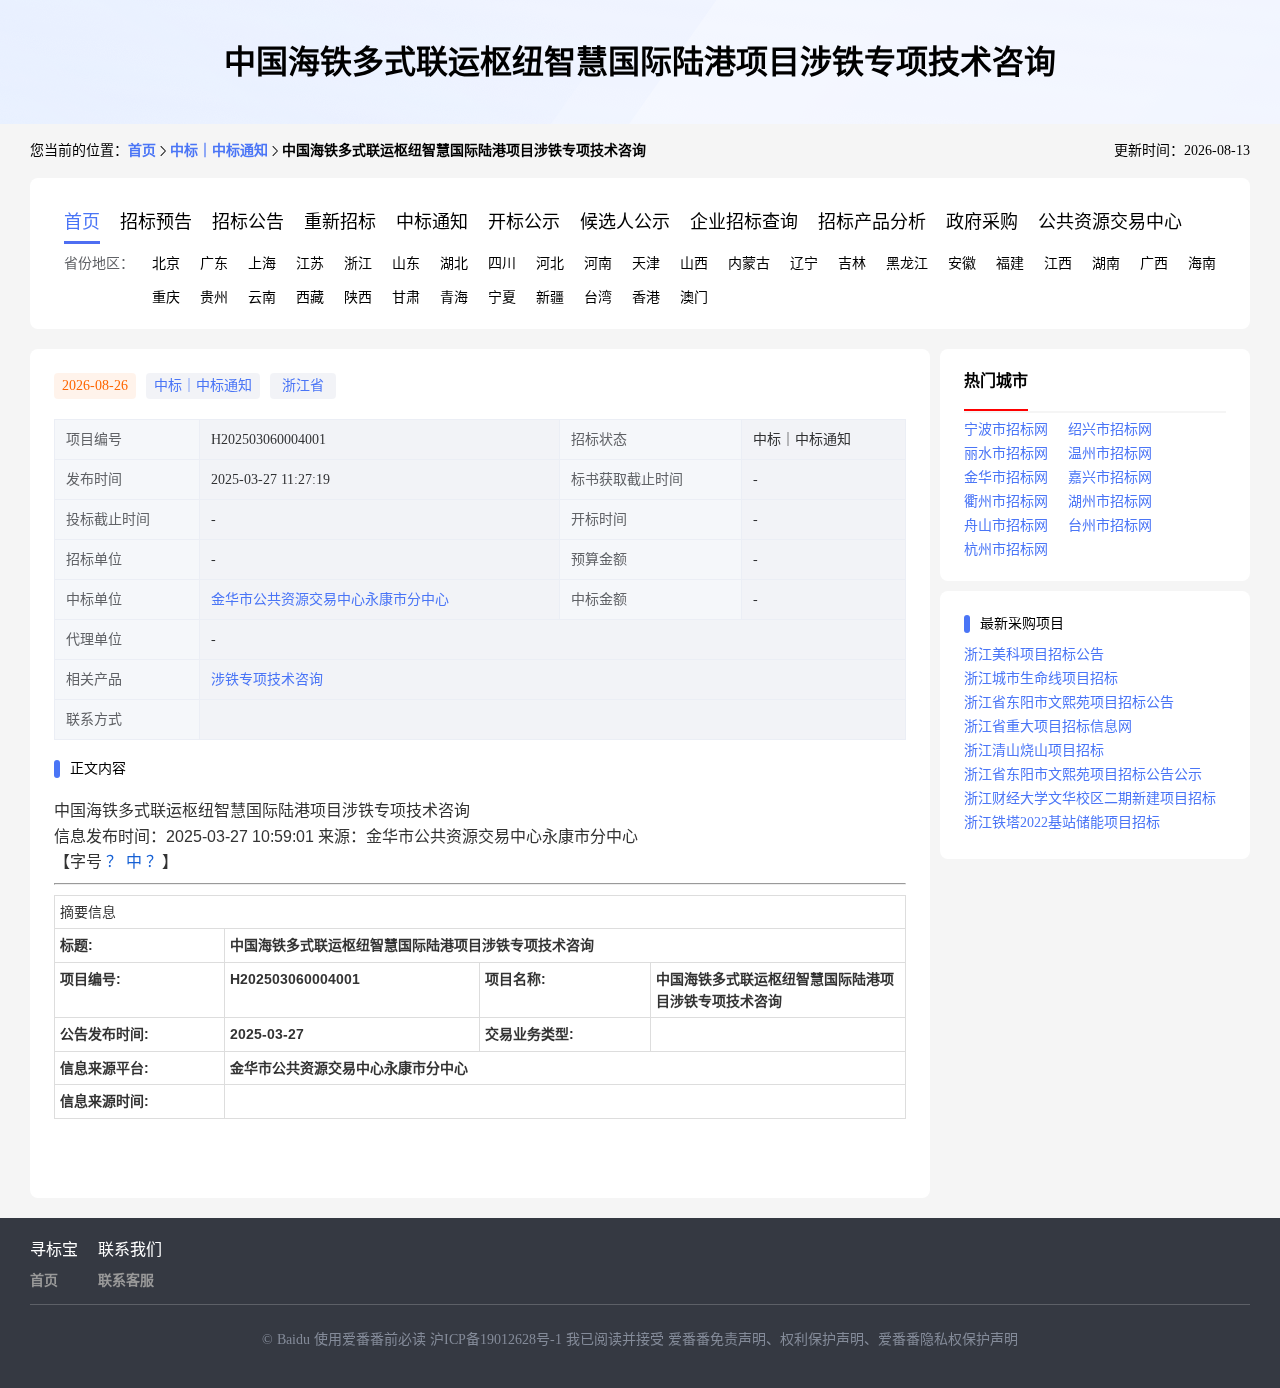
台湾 (598, 297)
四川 (502, 263)
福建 (1010, 263)
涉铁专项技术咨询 (267, 679)
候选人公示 (625, 222)
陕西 (358, 297)
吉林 (852, 263)
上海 (262, 263)
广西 (1154, 263)
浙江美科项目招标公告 (1034, 654)
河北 (550, 263)
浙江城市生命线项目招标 (1041, 678)
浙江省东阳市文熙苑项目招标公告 (1069, 702)
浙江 (358, 263)
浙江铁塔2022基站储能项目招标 (1062, 822)
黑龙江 (907, 263)
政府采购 (982, 222)
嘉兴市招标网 (1110, 477)
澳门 (694, 297)
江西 (1058, 263)
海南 (1202, 263)
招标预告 (156, 222)
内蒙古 (749, 263)
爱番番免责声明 (717, 1339)
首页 (142, 150)
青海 (454, 297)
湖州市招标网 (1110, 501)
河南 (598, 263)
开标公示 (524, 222)
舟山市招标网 (1006, 525)
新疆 (550, 297)
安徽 (962, 263)
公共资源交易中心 (1110, 222)
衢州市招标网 (1006, 501)
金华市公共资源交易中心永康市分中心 (330, 599)
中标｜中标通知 (219, 150)
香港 (646, 297)
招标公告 (248, 222)
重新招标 (340, 222)
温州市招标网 (1110, 453)
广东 (214, 263)
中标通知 (432, 222)
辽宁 (804, 263)
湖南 (1106, 263)
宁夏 (502, 297)
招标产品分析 (872, 222)
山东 (406, 263)
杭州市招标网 (1006, 549)
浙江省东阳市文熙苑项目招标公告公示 (1083, 774)
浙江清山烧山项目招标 (1034, 750)
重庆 (166, 297)
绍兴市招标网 (1110, 429)
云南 (262, 297)
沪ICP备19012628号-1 (498, 1339)
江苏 (310, 263)
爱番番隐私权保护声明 (948, 1339)
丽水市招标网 (1006, 453)
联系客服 (126, 1280)
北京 (166, 263)
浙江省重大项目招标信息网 (1048, 726)
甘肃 (406, 297)
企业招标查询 (744, 222)
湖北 (454, 263)
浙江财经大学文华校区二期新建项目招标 (1090, 798)
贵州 (214, 297)
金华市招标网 (1006, 477)
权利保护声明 (822, 1339)
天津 (646, 263)
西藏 (310, 297)
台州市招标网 (1110, 525)
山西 (694, 263)
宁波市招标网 (1006, 429)
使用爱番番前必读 (372, 1339)
